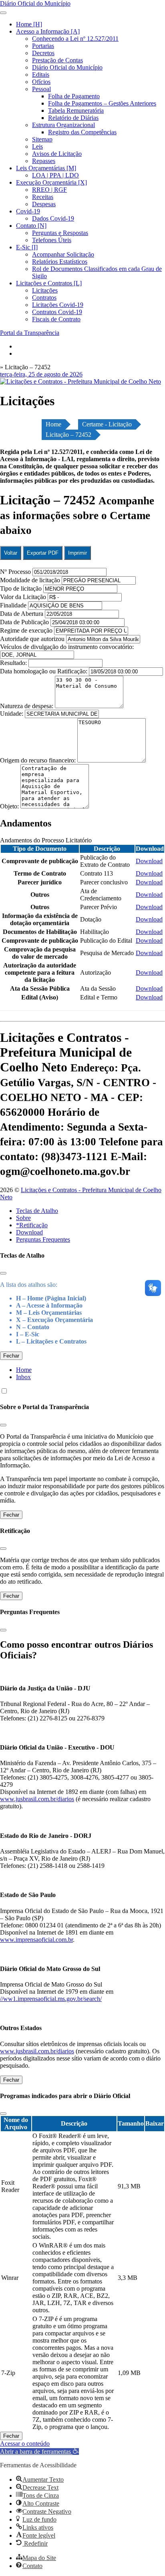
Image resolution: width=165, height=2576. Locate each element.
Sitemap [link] (42, 139)
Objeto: (10, 806)
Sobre (23, 1218)
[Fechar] (3, 1273)
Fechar (11, 1356)
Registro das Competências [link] (82, 132)
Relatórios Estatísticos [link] (60, 262)
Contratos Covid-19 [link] (57, 312)
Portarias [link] (43, 46)
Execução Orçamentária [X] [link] (51, 182)
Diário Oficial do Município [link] (67, 67)
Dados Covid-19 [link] (53, 218)
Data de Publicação (24, 622)
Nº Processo (16, 572)
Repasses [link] (44, 161)
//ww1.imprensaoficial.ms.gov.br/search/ (51, 1999)
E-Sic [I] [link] (27, 247)
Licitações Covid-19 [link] (58, 305)
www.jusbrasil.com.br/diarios (37, 1799)
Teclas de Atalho (37, 1211)
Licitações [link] (45, 290)
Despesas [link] (44, 204)
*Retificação (32, 1225)
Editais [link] (41, 75)
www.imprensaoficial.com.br (36, 1940)
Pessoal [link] (41, 89)
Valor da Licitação (23, 597)
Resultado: (13, 663)
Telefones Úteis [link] (52, 240)
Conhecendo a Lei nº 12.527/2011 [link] (75, 39)
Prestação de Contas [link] (57, 60)
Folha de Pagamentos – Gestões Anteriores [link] (102, 103)
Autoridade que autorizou (32, 639)
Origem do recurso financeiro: (39, 760)
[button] (39, 2452)
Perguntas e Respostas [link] (60, 233)
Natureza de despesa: (27, 706)
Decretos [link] (43, 53)
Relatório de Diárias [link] (73, 118)
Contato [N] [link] (31, 226)
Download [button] (149, 861)
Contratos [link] (44, 298)
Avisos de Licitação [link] (57, 154)
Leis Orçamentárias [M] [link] (46, 168)
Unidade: (12, 714)
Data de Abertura (22, 614)
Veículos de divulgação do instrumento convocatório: (67, 647)
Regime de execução (26, 630)
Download (29, 1232)
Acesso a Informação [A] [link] (48, 31)
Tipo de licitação (21, 588)
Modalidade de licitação (30, 580)
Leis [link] (37, 146)
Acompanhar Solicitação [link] (63, 254)
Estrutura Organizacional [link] (63, 125)
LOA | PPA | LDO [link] (55, 175)
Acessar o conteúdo (25, 2444)
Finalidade (13, 605)
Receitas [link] (43, 197)
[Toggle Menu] (3, 13)
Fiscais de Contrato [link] (56, 319)
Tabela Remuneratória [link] (76, 110)
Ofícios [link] (41, 82)
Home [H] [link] (29, 24)
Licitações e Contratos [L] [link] (49, 283)
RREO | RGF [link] (49, 190)
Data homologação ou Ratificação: (44, 671)
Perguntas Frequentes (43, 1239)
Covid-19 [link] (28, 211)
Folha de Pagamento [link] (74, 96)
